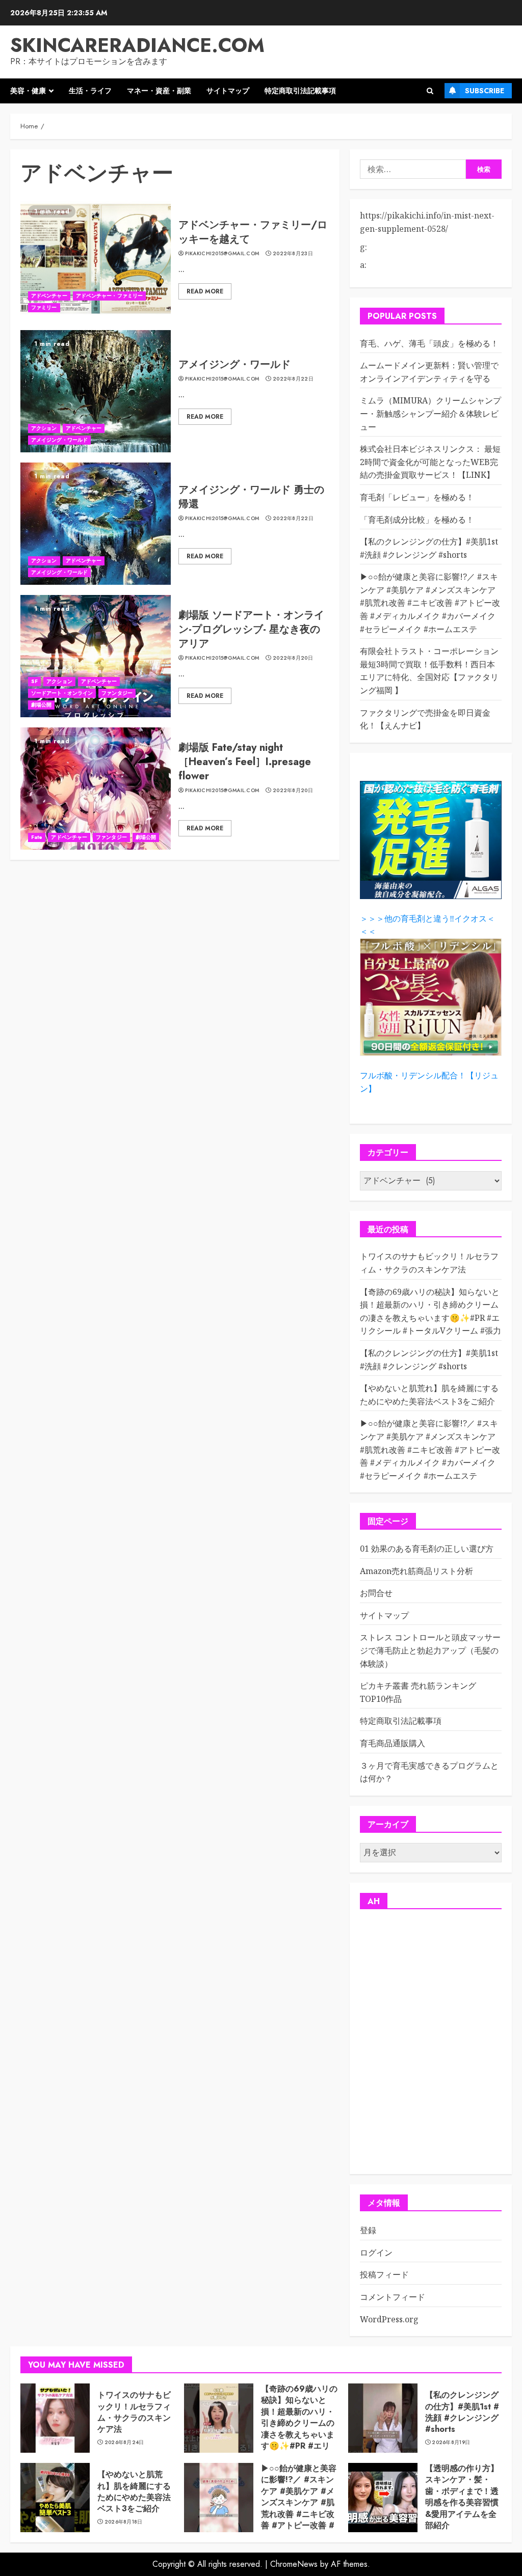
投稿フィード (384, 2274)
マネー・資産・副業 (159, 91)
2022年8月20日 (293, 658)
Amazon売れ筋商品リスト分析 (416, 1571)
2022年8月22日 (293, 379)
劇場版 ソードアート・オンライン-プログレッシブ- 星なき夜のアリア (251, 629)
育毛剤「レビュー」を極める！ (417, 497)
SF (34, 681)
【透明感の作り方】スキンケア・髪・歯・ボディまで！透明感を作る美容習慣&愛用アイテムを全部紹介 (462, 2497)
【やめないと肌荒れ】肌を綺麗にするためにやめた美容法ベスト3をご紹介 (134, 2491)
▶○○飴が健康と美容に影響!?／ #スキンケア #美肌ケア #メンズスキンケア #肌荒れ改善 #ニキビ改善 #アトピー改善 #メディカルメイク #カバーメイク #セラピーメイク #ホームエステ (430, 603)
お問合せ (376, 1593)
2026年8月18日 (124, 2522)
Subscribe (485, 91)
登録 (368, 2230)
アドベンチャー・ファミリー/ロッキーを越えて (253, 232)
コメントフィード (393, 2297)
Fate (37, 837)
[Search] (430, 91)
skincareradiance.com (137, 45)
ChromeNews (294, 2564)
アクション (44, 428)
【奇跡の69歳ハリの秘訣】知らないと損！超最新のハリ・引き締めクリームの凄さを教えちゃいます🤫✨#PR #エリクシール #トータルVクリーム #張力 (299, 2429)
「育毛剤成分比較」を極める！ (417, 520)
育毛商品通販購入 (393, 1743)
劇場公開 (41, 705)
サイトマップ (228, 91)
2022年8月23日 (293, 254)
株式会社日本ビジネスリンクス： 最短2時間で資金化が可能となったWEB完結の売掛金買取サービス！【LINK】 (430, 462)
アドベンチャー (49, 296)
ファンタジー (117, 693)
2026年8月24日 (124, 2443)
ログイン (376, 2253)
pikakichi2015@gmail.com (222, 254)
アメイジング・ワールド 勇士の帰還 (251, 497)
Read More (205, 291)
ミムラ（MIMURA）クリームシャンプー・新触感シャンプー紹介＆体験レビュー (430, 413)
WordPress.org (389, 2319)
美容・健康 (28, 91)
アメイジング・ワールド (59, 440)
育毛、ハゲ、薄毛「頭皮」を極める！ (429, 343)
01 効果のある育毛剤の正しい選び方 (427, 1549)
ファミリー (44, 307)
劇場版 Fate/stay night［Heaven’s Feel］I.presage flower (245, 762)
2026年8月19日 (451, 2443)
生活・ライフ (90, 91)
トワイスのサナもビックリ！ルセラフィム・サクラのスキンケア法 (134, 2412)
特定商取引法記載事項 (300, 91)
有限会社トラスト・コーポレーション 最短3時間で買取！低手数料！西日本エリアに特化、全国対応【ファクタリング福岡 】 (429, 671)
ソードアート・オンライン (62, 693)
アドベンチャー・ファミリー (109, 296)
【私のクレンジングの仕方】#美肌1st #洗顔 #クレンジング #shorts (462, 2412)
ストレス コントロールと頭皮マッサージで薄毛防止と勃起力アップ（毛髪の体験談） (430, 1650)
